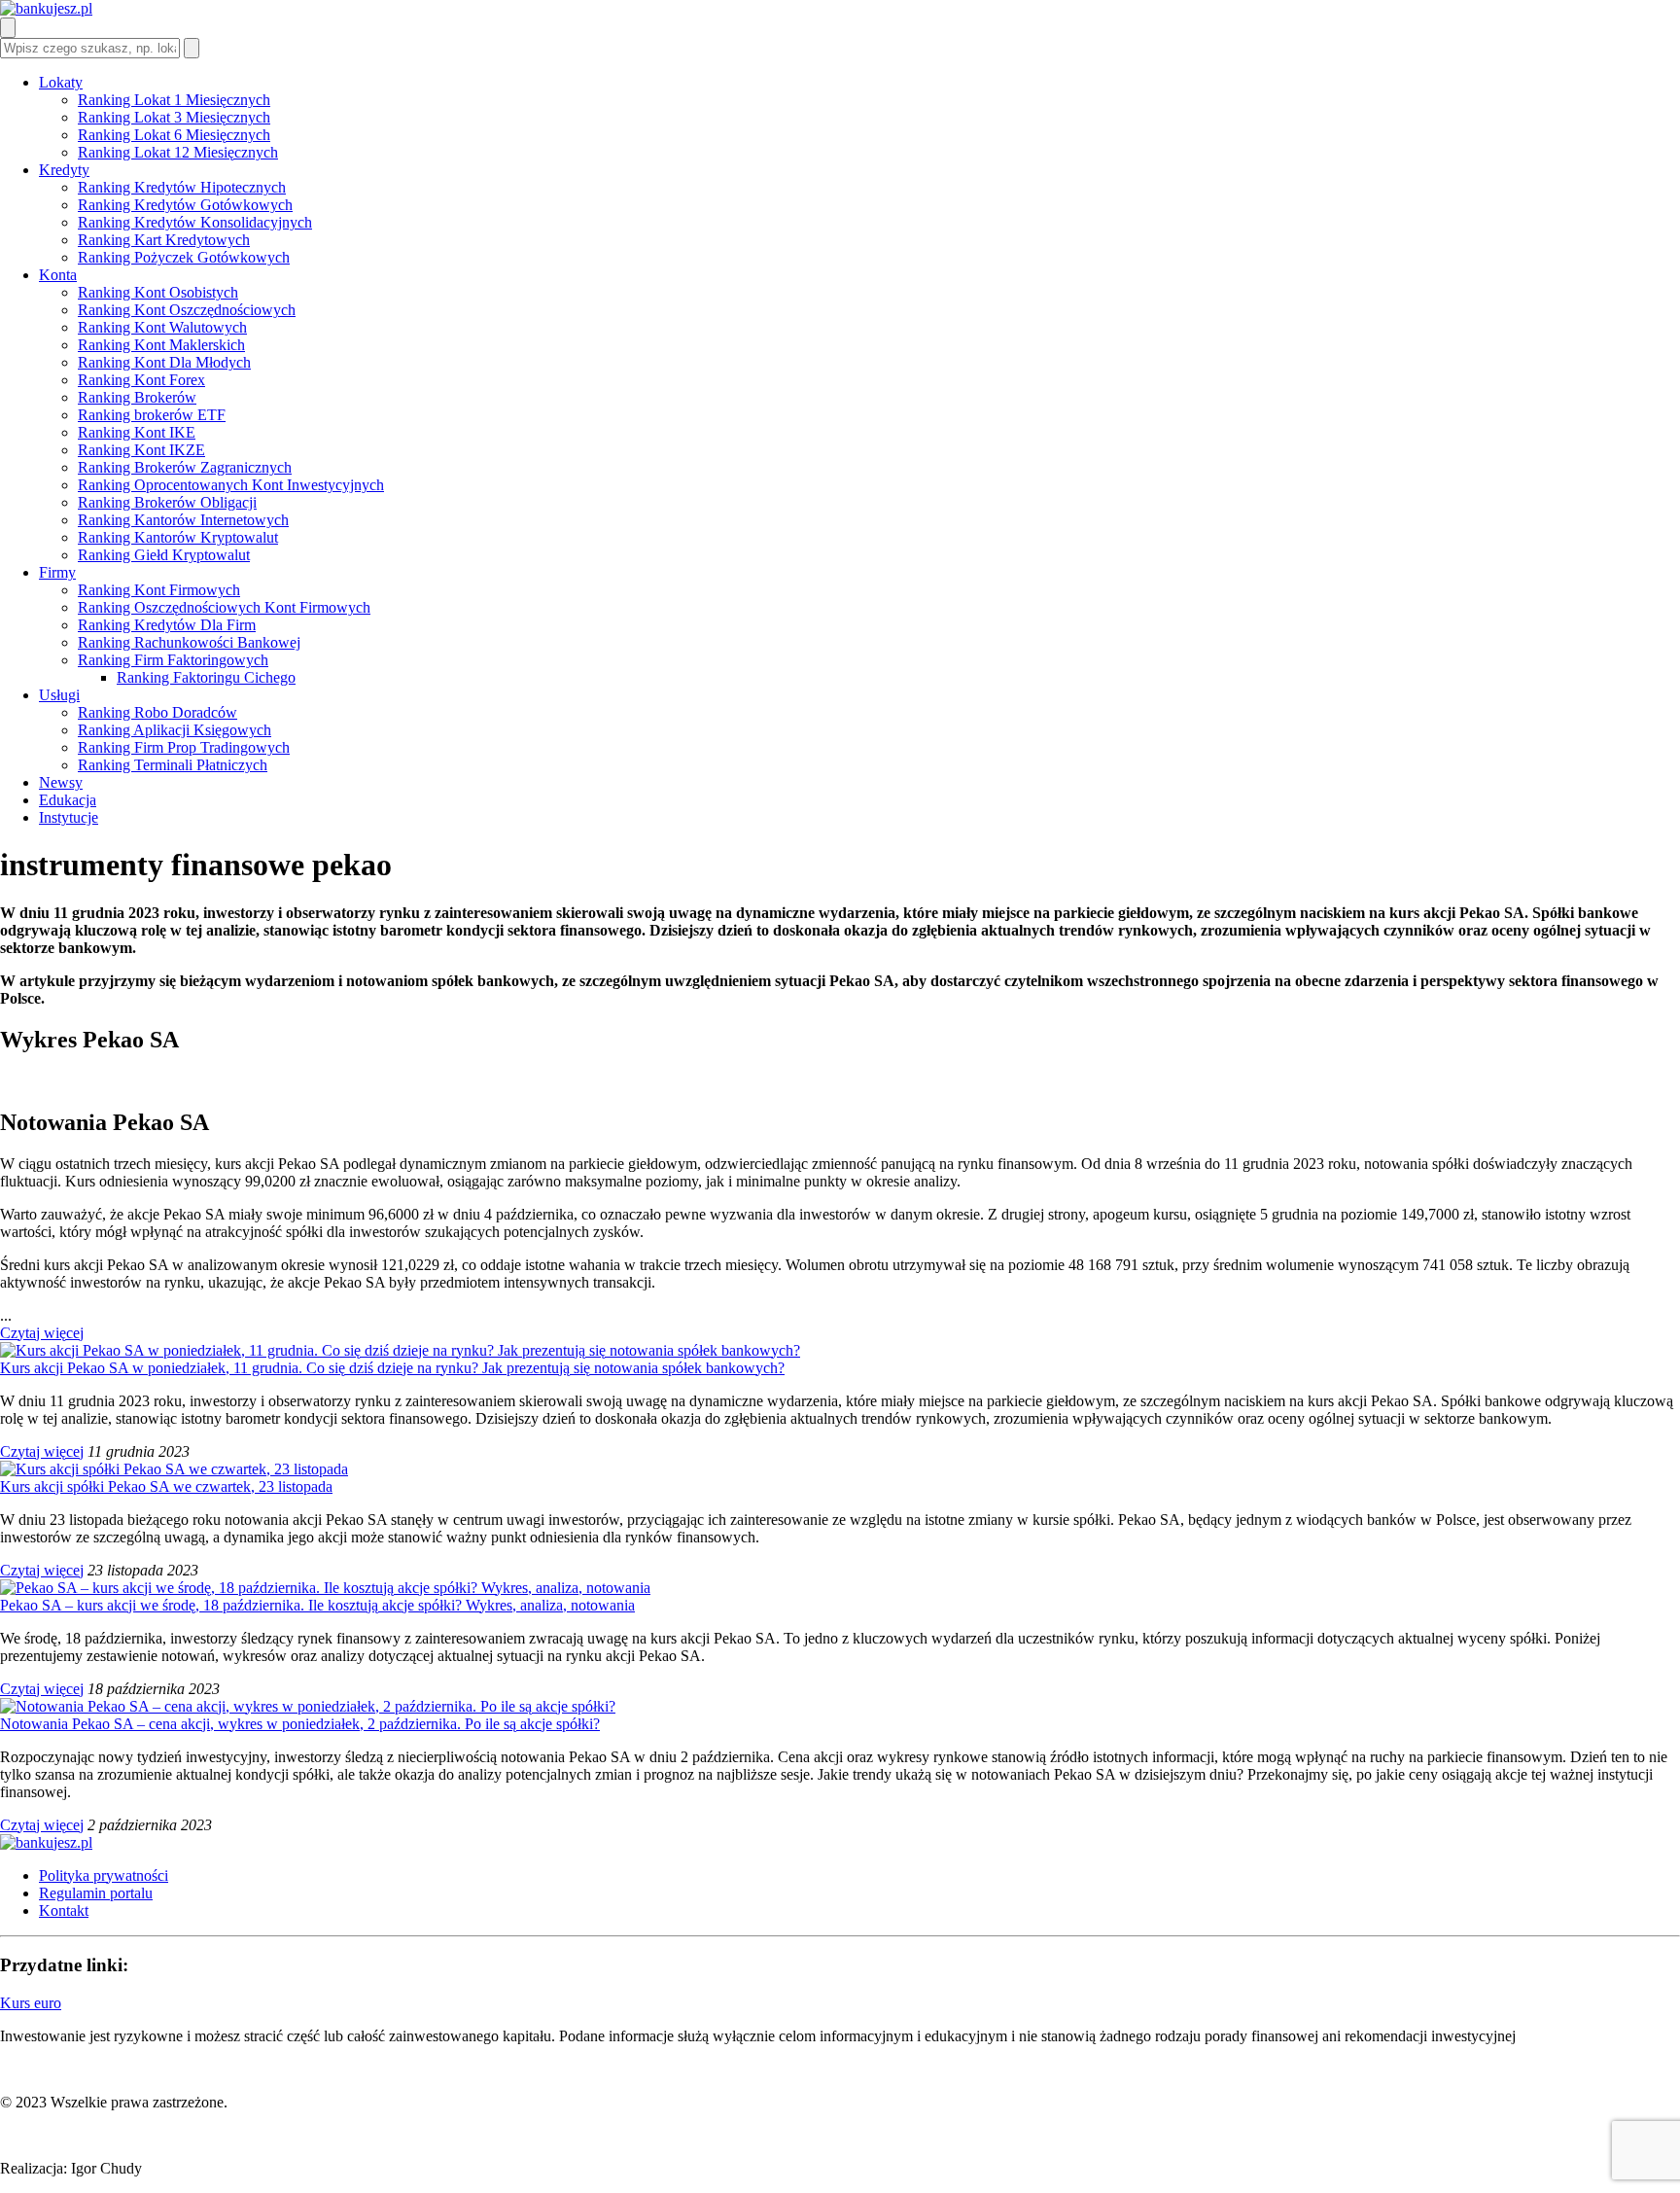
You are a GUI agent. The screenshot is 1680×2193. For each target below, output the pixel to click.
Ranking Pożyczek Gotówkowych (184, 257)
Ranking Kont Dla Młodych (164, 362)
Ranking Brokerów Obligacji (167, 502)
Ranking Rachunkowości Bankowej (189, 642)
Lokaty (61, 82)
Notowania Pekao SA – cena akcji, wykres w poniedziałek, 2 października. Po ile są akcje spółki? (300, 1724)
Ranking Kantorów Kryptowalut (178, 537)
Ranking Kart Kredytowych (164, 240)
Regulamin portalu (96, 1893)
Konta (58, 275)
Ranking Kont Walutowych (162, 327)
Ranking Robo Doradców (157, 712)
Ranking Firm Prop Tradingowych (184, 747)
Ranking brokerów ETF (152, 415)
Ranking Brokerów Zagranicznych (185, 467)
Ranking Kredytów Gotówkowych (185, 205)
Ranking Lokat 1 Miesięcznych (174, 100)
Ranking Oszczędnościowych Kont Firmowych (224, 607)
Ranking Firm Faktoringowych (173, 660)
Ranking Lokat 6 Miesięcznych (174, 135)
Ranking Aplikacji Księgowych (175, 730)
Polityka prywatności (104, 1875)
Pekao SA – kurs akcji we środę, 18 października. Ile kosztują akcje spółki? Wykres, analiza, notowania (317, 1605)
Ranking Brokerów (137, 397)
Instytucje (69, 817)
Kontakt (64, 1910)
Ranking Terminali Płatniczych (173, 765)
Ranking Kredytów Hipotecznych (182, 187)
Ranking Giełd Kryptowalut (164, 555)
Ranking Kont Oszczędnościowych (187, 310)
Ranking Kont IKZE (141, 450)
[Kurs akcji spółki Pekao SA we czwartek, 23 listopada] (174, 1469)
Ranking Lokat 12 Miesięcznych (178, 152)
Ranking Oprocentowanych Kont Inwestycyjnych (231, 485)
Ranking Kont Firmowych (159, 590)
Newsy (61, 782)
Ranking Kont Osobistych (158, 292)
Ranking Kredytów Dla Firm (167, 625)
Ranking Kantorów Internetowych (183, 520)
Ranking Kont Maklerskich (161, 345)
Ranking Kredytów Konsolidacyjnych (195, 222)
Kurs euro (31, 2003)
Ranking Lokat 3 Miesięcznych (174, 117)
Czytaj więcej (42, 1333)
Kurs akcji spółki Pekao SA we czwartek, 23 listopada (166, 1486)
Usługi (59, 695)
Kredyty (64, 170)
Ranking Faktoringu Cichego (206, 677)
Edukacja (68, 800)
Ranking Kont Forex (141, 380)
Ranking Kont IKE (137, 432)
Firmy (57, 572)
